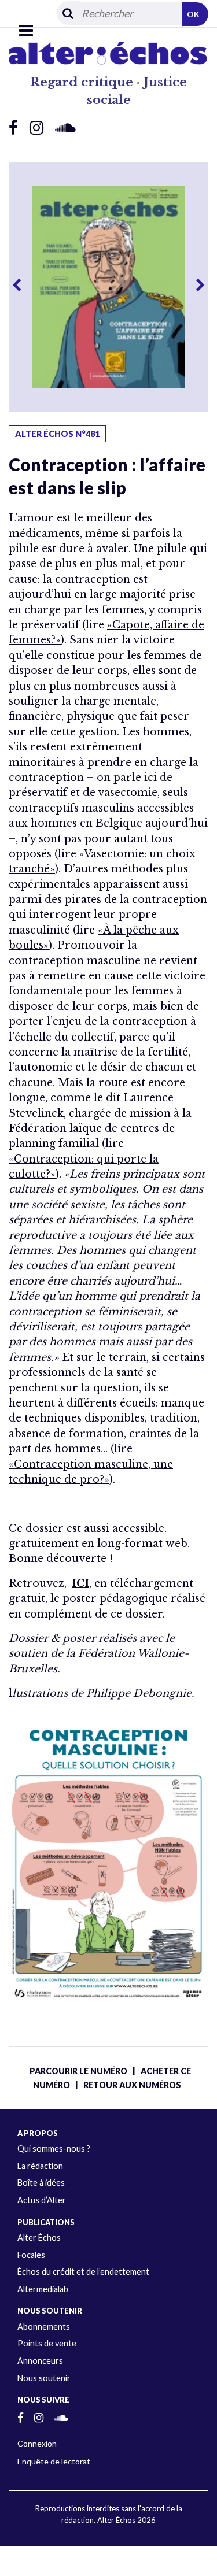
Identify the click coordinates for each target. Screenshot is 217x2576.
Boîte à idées (41, 2183)
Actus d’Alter (42, 2200)
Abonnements (44, 2327)
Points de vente (47, 2343)
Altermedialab (43, 2289)
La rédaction (40, 2166)
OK (193, 14)
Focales (31, 2255)
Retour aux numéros (132, 2085)
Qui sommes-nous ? (54, 2148)
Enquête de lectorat (54, 2461)
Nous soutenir (44, 2378)
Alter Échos (39, 2238)
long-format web (142, 1544)
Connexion (37, 2443)
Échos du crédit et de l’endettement (83, 2272)
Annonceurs (40, 2361)
